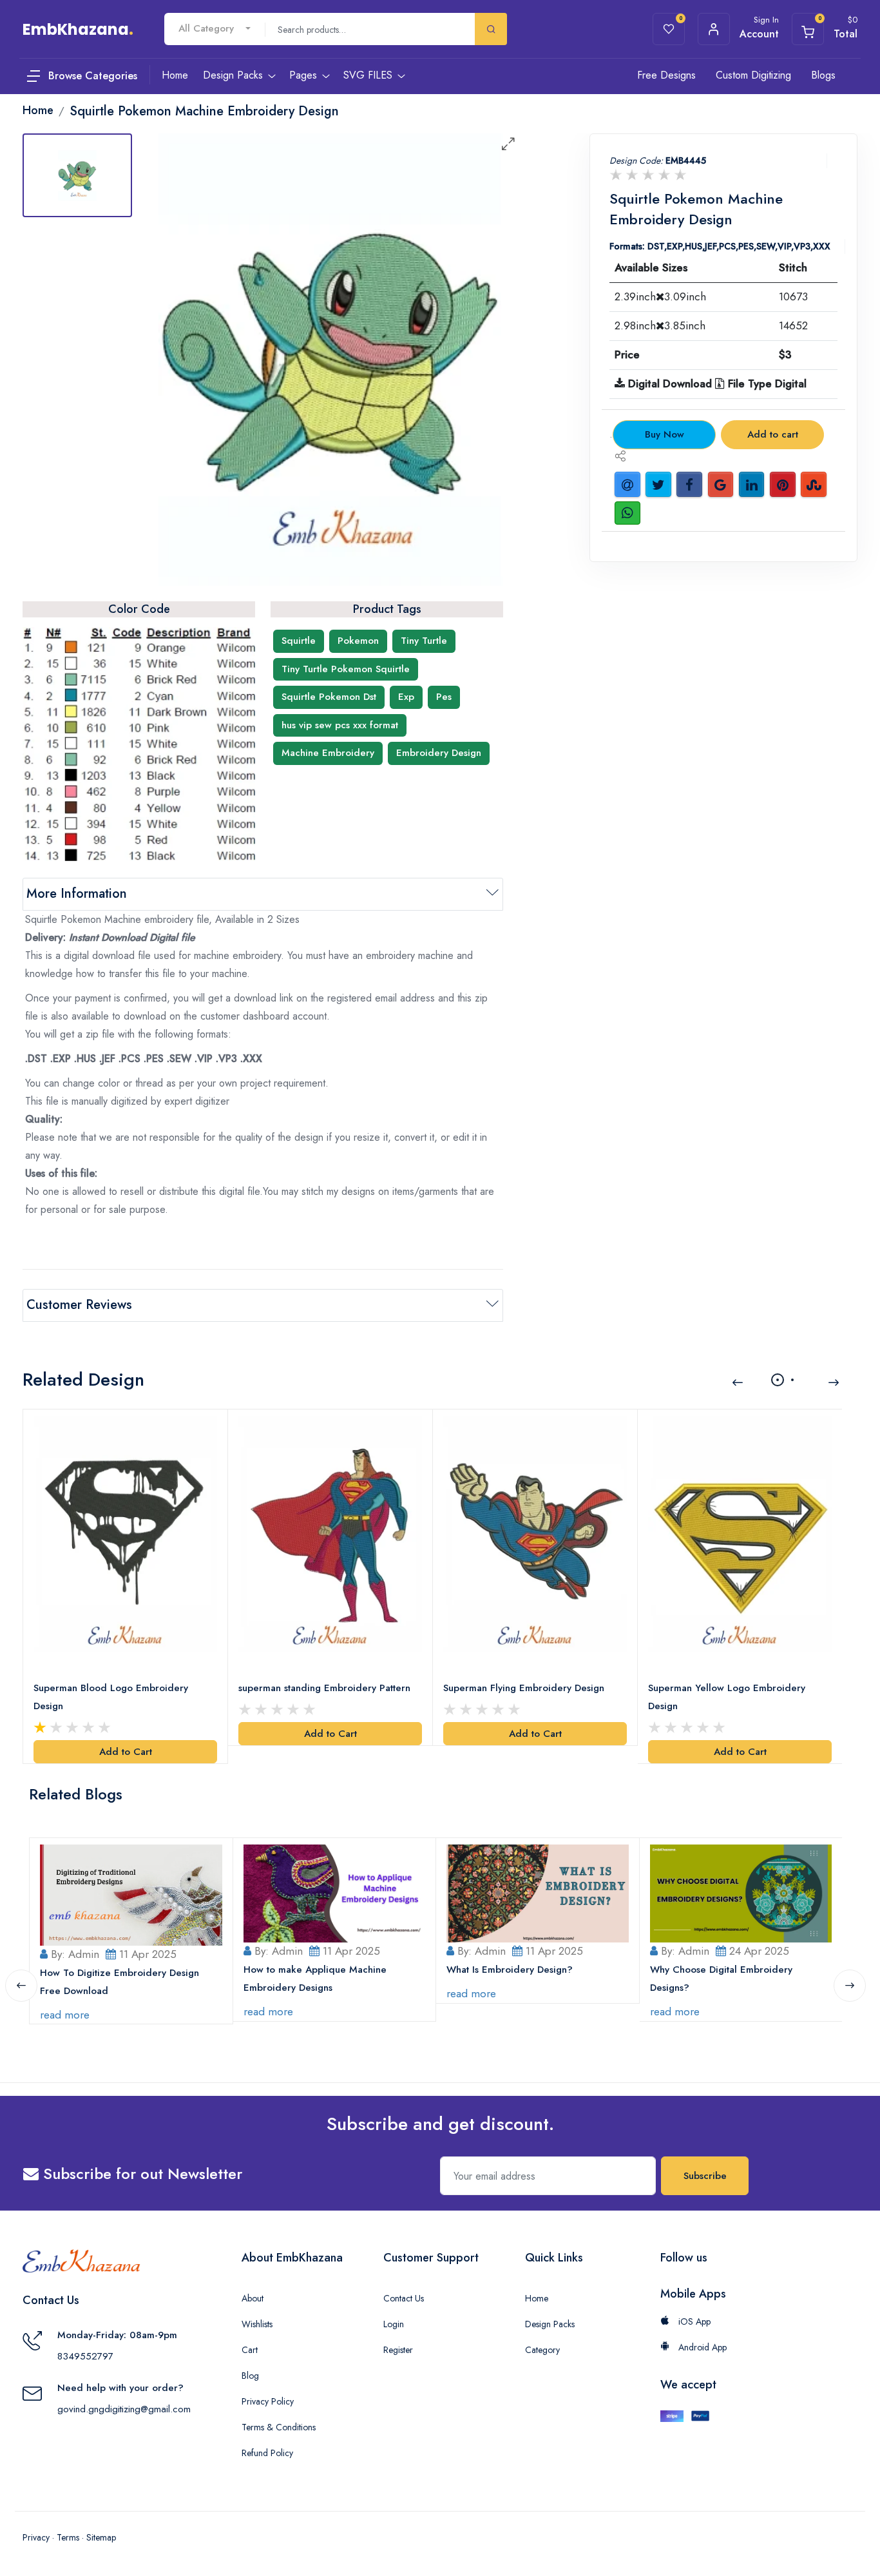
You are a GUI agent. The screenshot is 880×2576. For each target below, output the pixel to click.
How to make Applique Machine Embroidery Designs (315, 1979)
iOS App (693, 2321)
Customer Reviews (79, 1305)
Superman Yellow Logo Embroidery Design (727, 1697)
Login (394, 2324)
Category (542, 2350)
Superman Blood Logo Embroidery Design (111, 1697)
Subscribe (705, 2176)
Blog (250, 2376)
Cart (250, 2350)
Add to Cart (126, 1752)
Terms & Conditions (279, 2427)
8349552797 (85, 2356)
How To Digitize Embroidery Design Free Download (120, 1982)
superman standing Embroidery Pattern (324, 1688)
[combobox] (215, 29)
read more (65, 2015)
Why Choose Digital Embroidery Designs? (721, 1979)
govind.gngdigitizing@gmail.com (124, 2409)
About (253, 2298)
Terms (68, 2537)
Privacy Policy (268, 2401)
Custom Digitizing (753, 75)
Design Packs (550, 2324)
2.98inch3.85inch (660, 325)
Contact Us (404, 2298)
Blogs (823, 75)
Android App (701, 2347)
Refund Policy (267, 2453)
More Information (77, 894)
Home (537, 2298)
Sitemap (101, 2537)
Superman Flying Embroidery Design (524, 1688)
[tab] (77, 175)
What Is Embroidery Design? (510, 1970)
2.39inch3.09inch (660, 296)
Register (398, 2350)
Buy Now (665, 434)
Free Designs (666, 75)
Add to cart (773, 434)
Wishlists (257, 2324)
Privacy (36, 2537)
